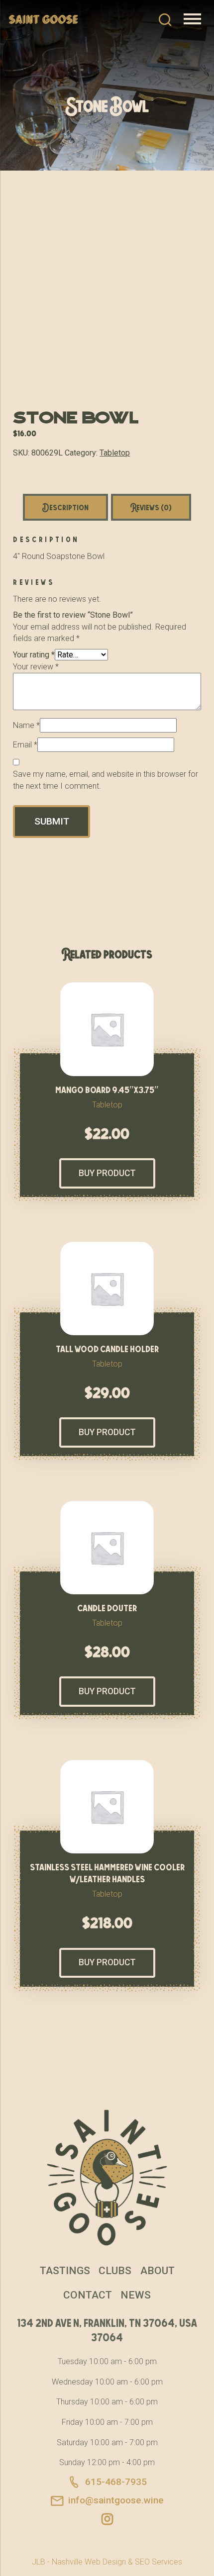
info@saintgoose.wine (116, 2500)
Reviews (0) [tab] (151, 507)
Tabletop (115, 453)
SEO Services (159, 2562)
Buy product (107, 1173)
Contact (88, 2295)
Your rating (34, 655)
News (136, 2295)
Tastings (65, 2271)
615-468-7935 (116, 2482)
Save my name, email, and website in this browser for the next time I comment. (106, 780)
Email (25, 745)
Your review (36, 667)
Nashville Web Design (89, 2562)
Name (26, 725)
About (158, 2271)
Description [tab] (65, 507)
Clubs (115, 2271)
